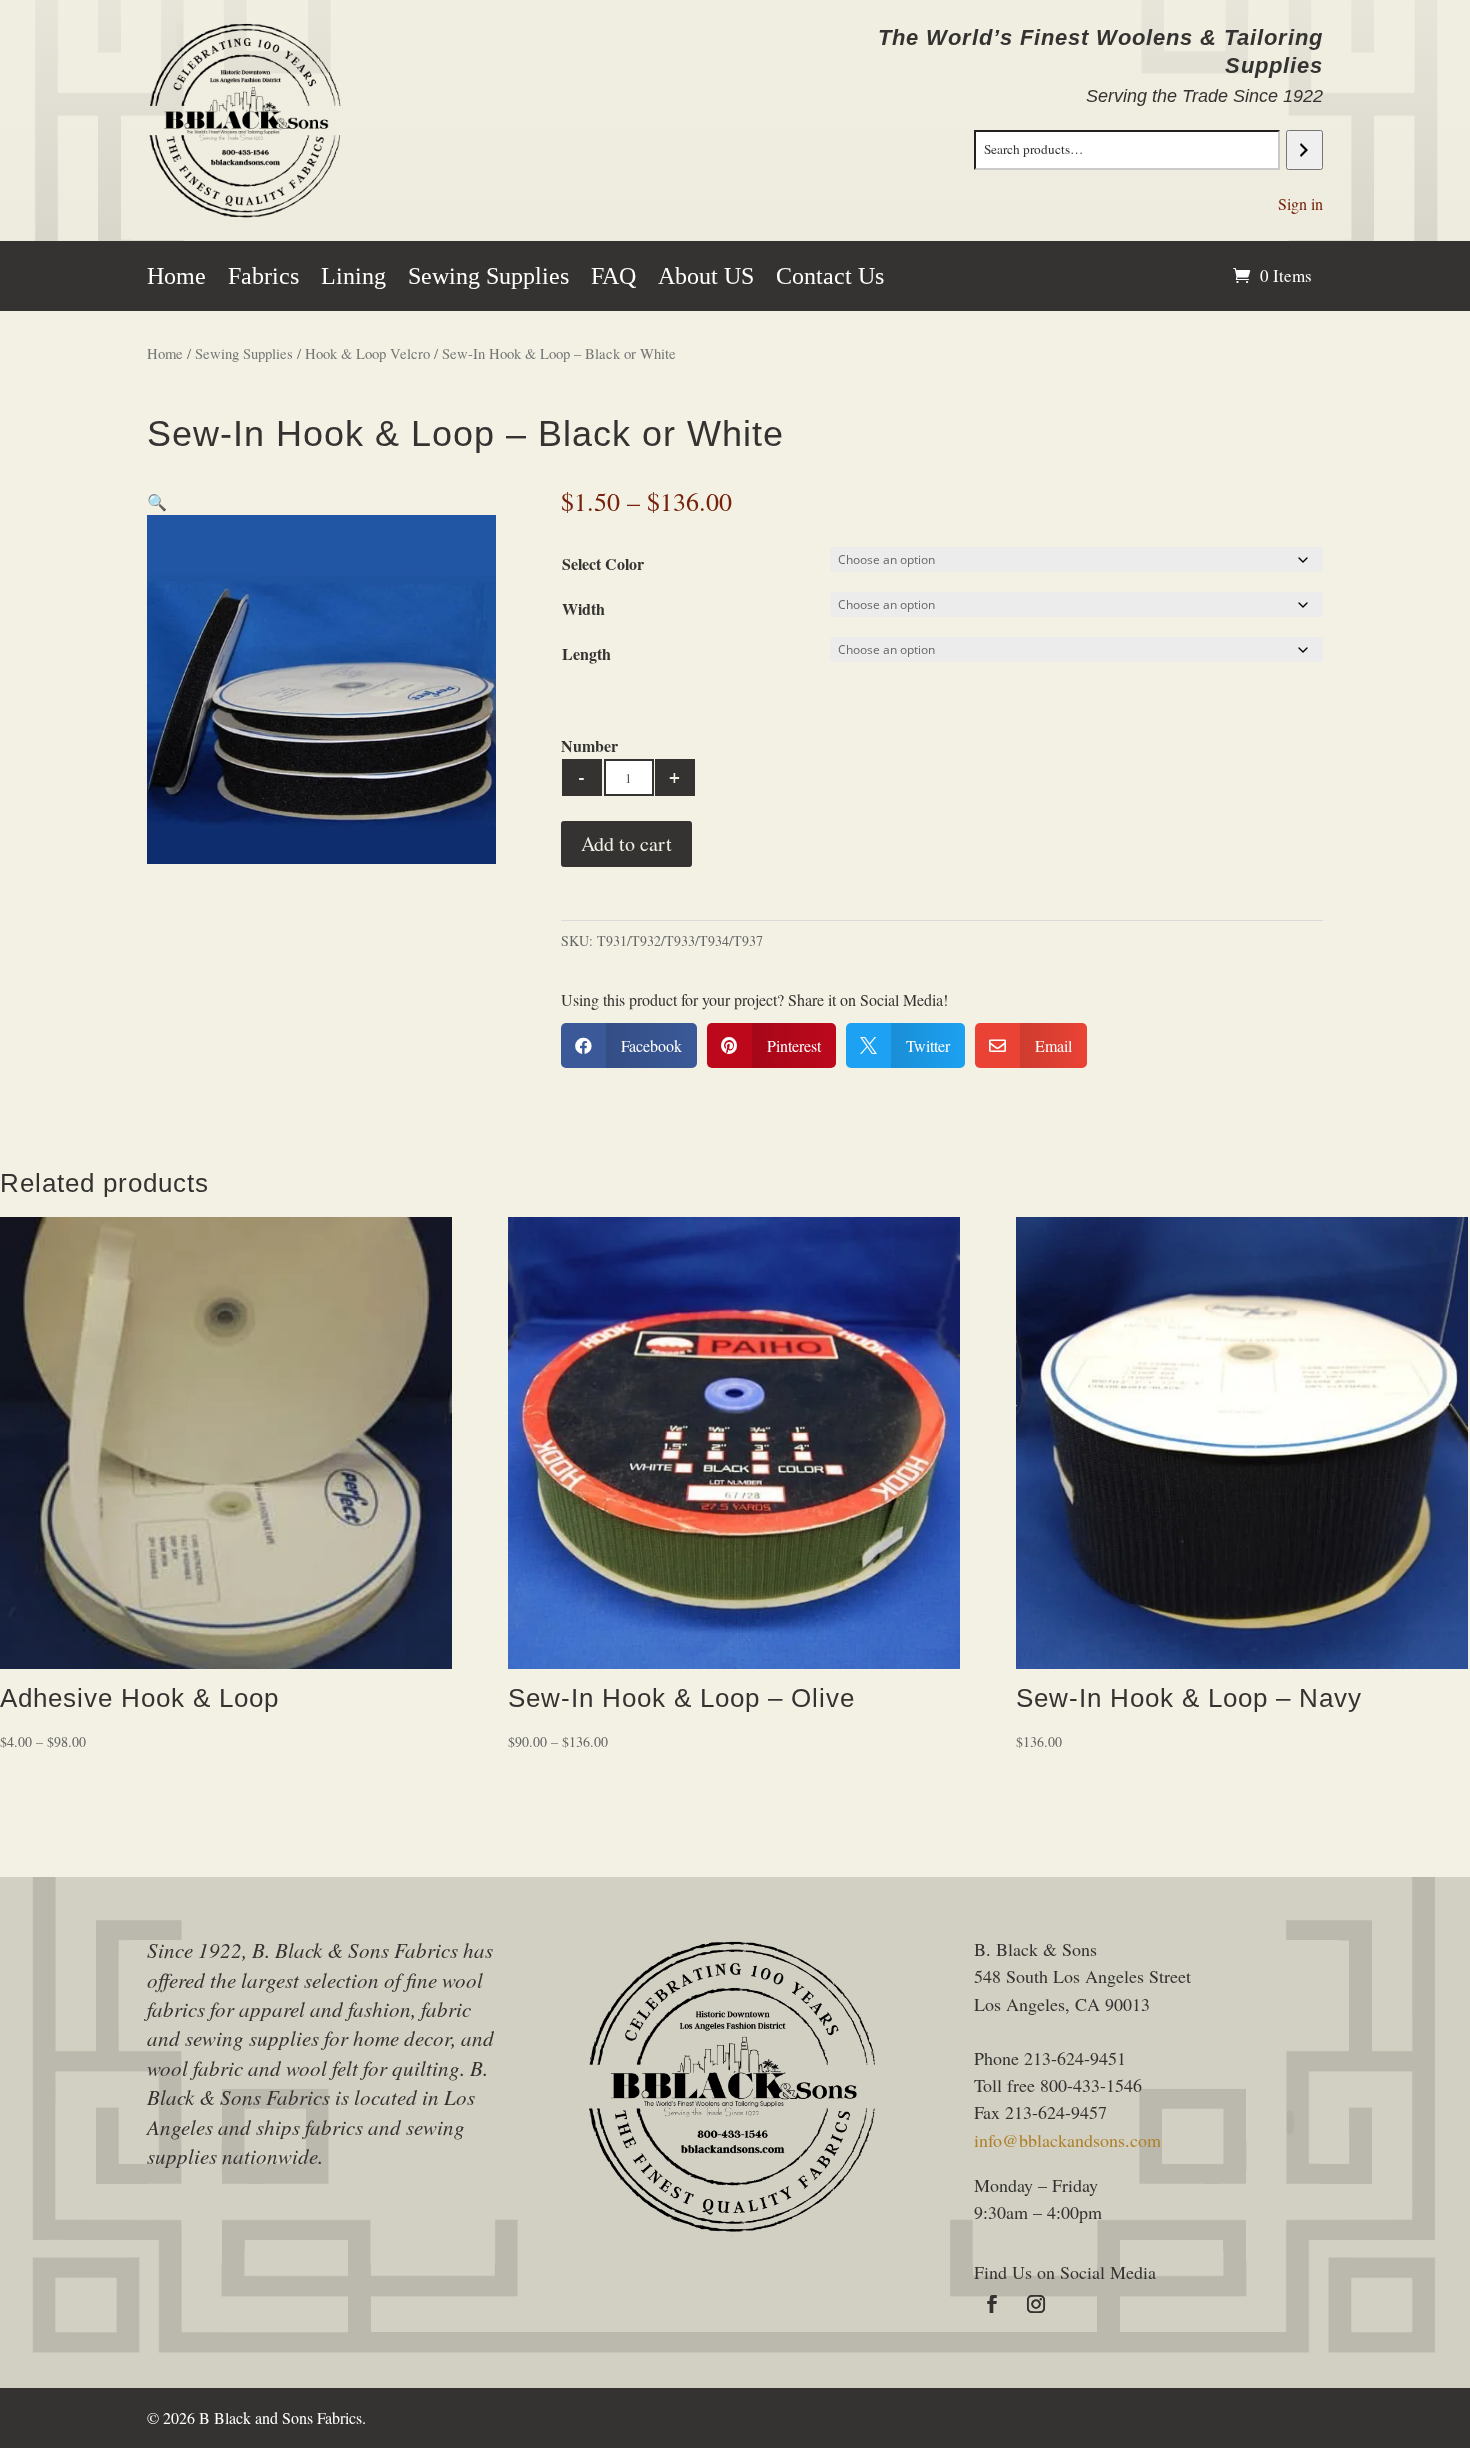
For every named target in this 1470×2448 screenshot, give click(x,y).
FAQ (613, 279)
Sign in (1300, 203)
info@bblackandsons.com (1067, 2140)
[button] (157, 501)
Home (176, 279)
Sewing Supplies (488, 279)
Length (586, 653)
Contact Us (830, 279)
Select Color (603, 563)
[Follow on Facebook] (992, 2304)
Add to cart (626, 843)
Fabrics (263, 279)
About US (706, 279)
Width (583, 608)
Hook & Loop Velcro (367, 353)
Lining (353, 279)
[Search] (1304, 150)
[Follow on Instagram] (1036, 2304)
